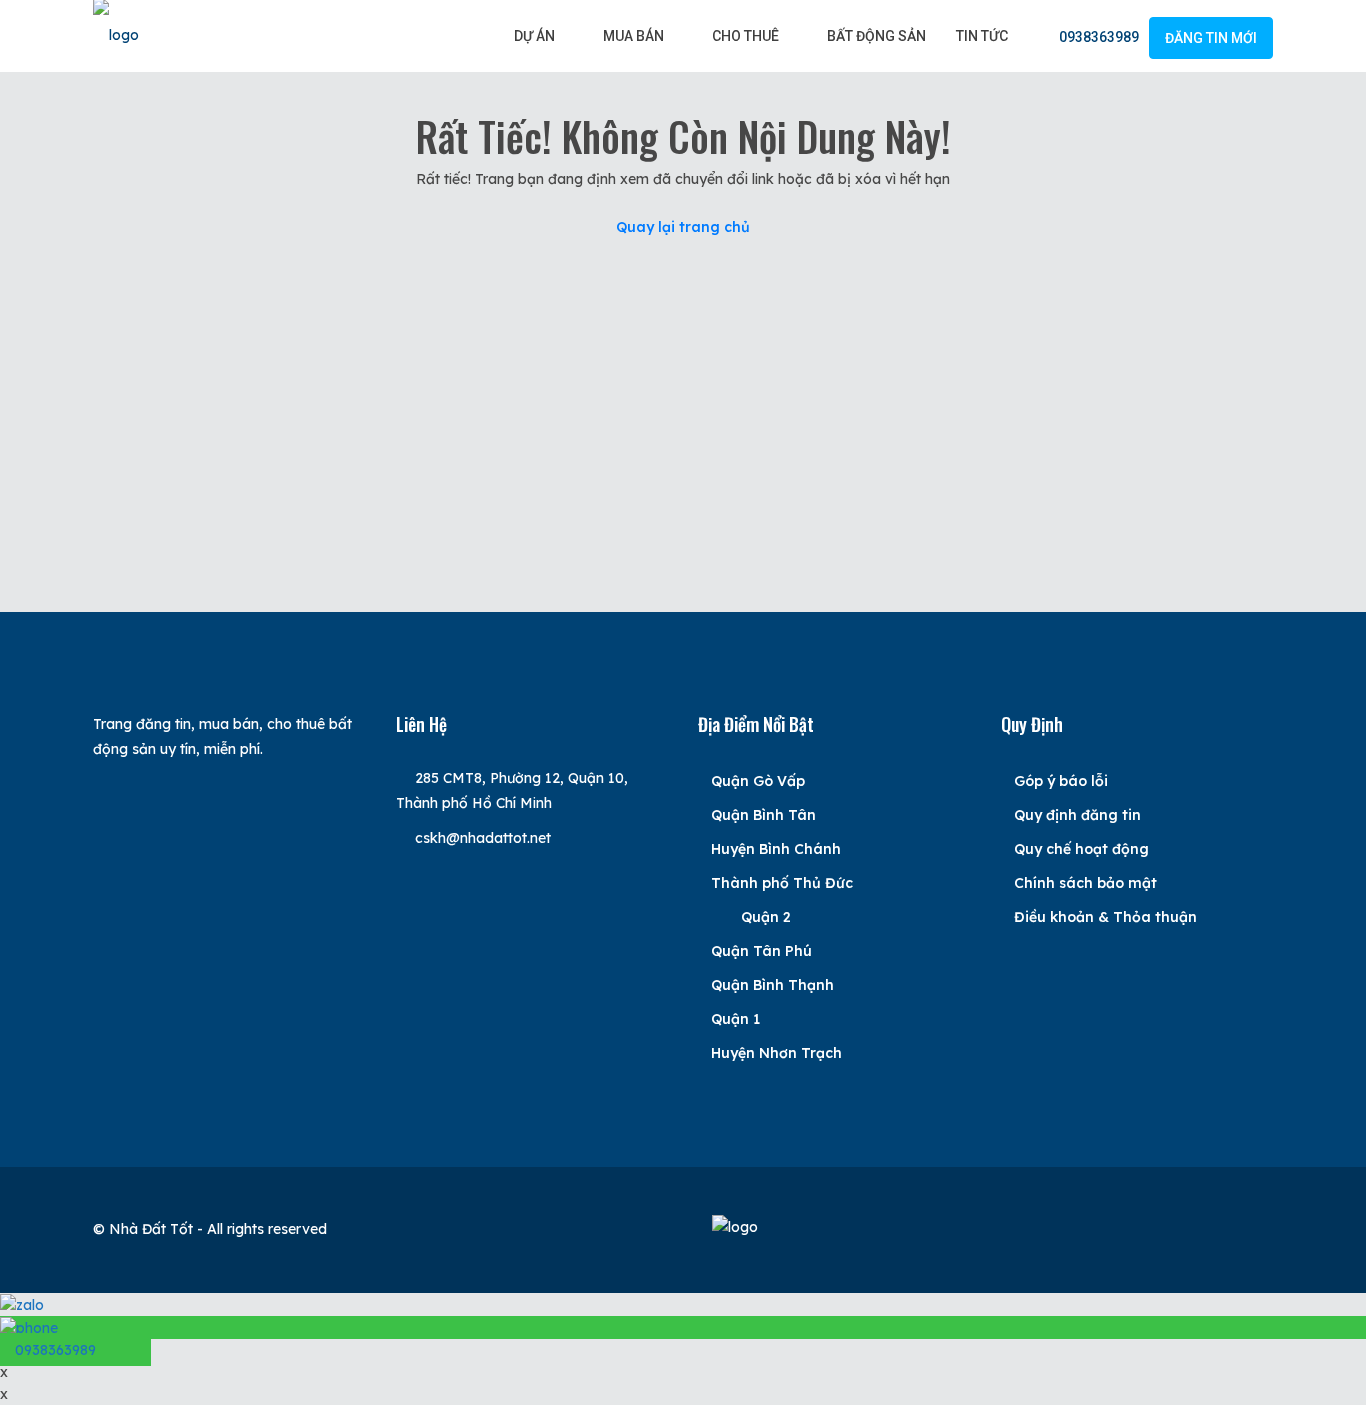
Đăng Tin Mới (1211, 38)
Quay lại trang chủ (683, 227)
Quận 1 (735, 1019)
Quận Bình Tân (763, 815)
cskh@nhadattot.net (483, 838)
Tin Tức (982, 36)
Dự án (534, 36)
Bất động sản (876, 36)
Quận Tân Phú (761, 951)
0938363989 (1097, 37)
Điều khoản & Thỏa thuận (1105, 917)
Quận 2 (766, 917)
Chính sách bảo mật (1085, 883)
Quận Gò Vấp (758, 781)
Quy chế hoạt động (1081, 849)
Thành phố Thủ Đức (782, 883)
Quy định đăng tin (1077, 815)
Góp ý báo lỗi (1061, 781)
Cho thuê (745, 36)
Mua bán (633, 36)
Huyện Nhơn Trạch (776, 1053)
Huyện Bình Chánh (776, 849)
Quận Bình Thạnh (772, 985)
